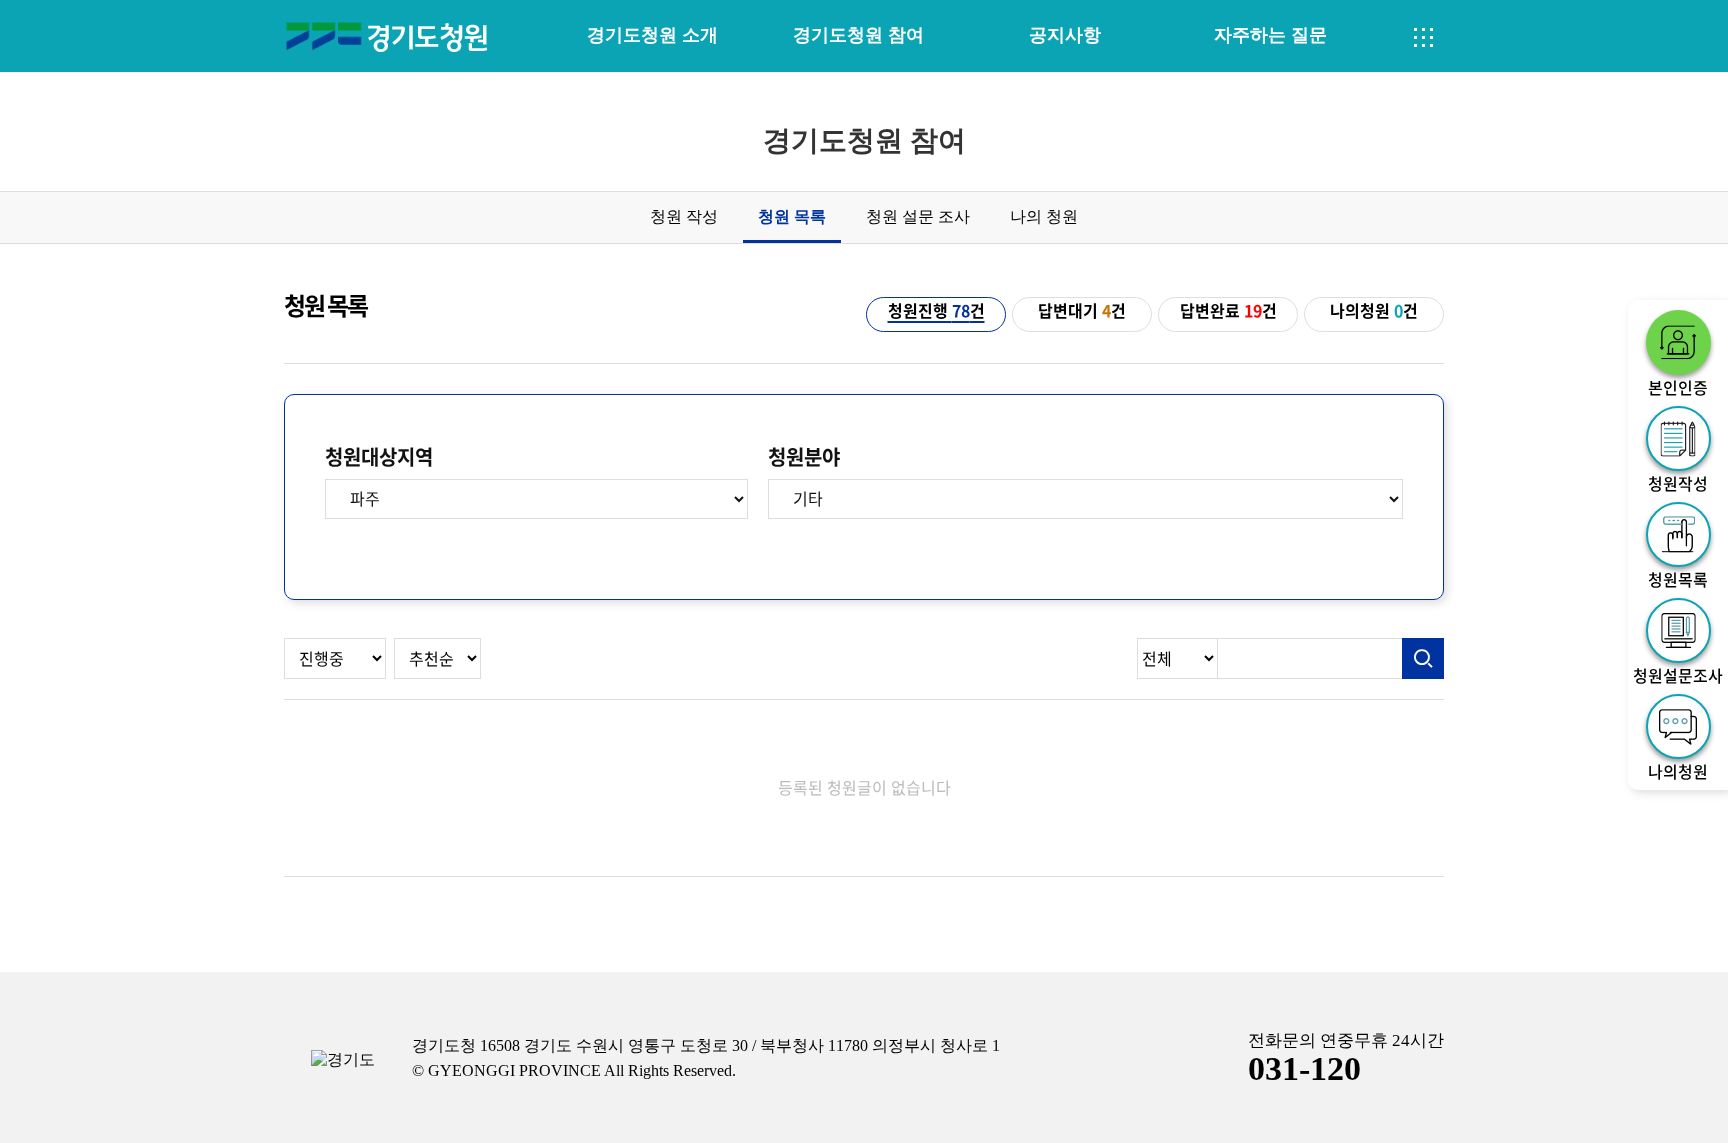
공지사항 (1065, 35)
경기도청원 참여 (858, 35)
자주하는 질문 (1270, 35)
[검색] (1423, 659)
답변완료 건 (1228, 311)
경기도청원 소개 (652, 35)
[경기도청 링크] (343, 1060)
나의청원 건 (1374, 311)
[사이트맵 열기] (1424, 38)
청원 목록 (792, 216)
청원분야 (804, 457)
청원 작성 (684, 216)
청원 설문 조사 (918, 216)
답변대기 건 (1082, 311)
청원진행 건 (936, 311)
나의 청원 (1044, 216)
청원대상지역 (379, 457)
